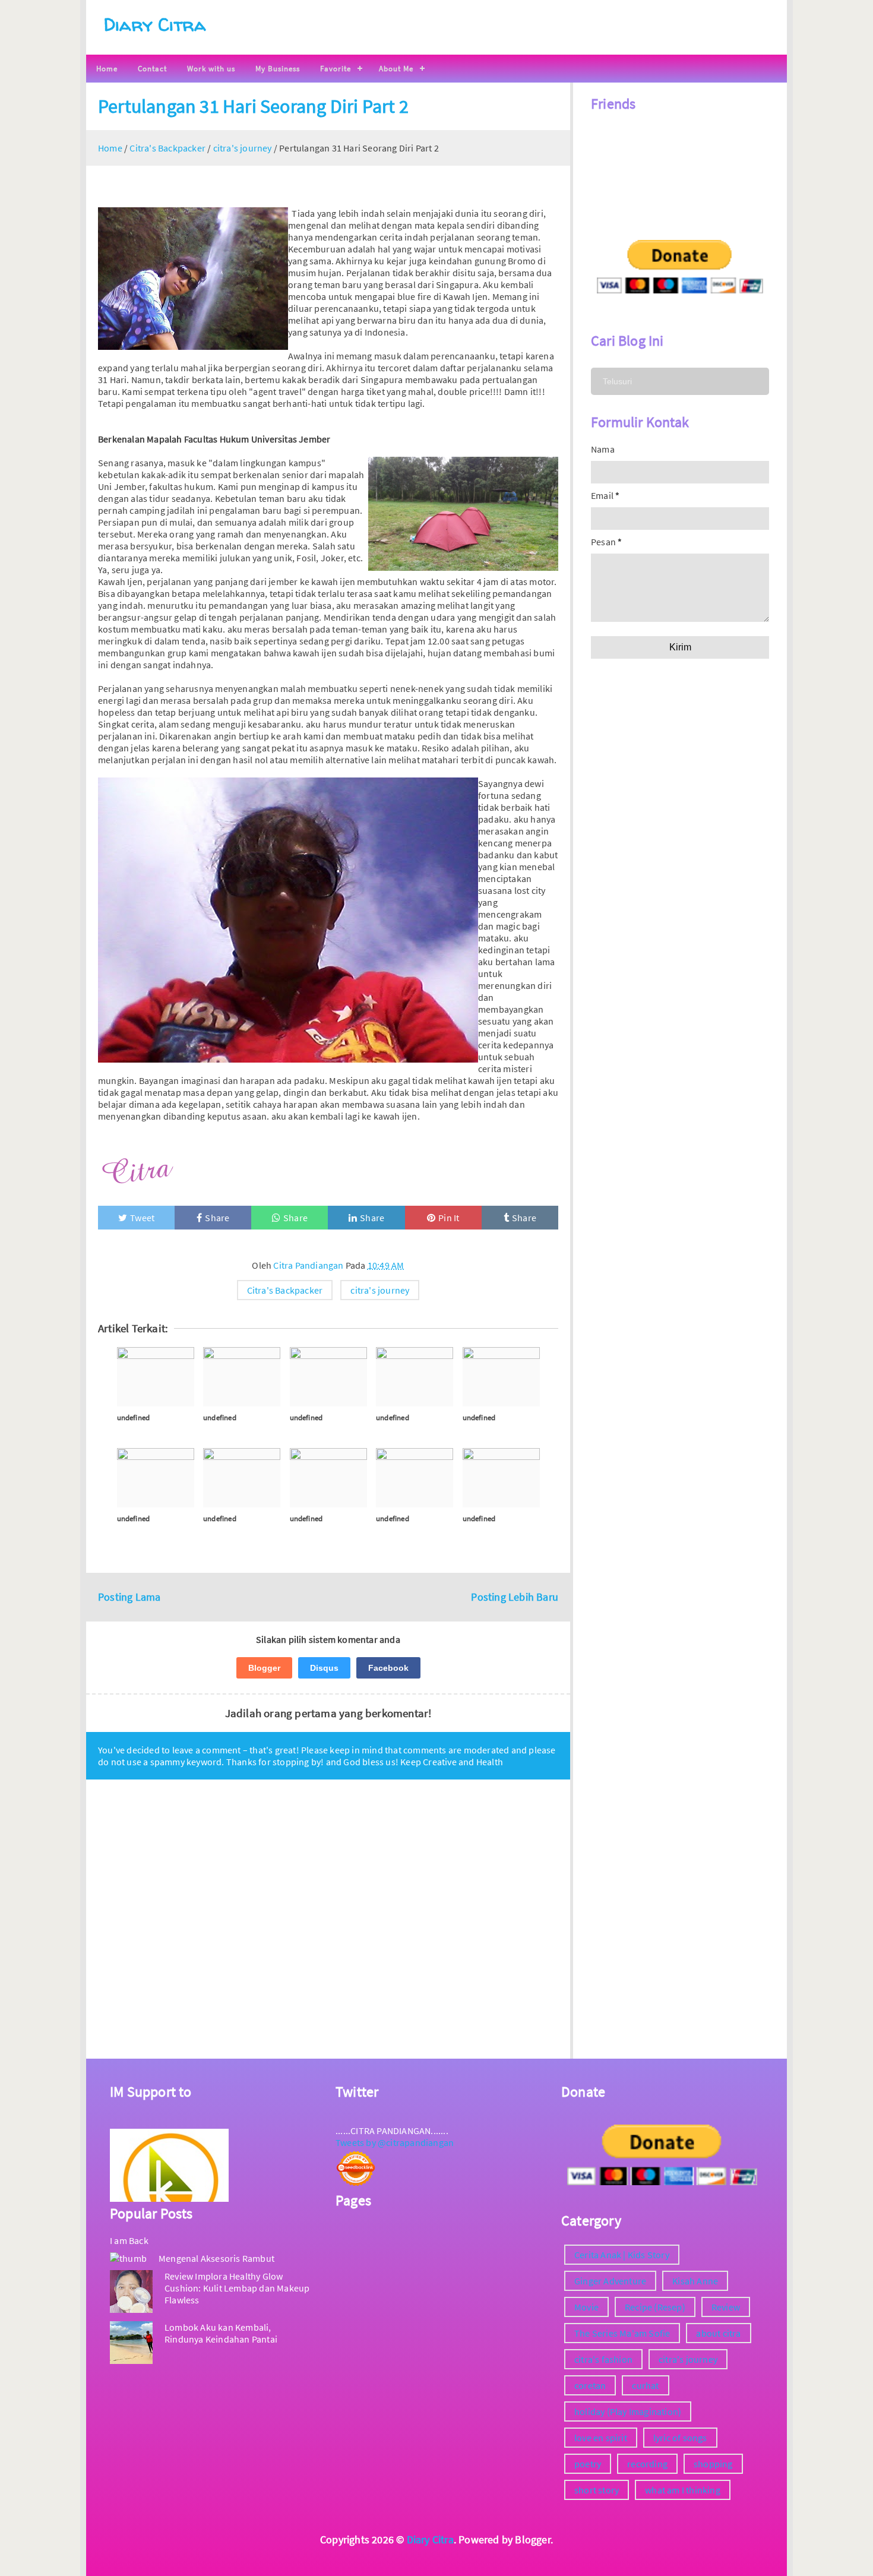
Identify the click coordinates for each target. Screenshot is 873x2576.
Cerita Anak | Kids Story (622, 2255)
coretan (590, 2385)
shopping (713, 2464)
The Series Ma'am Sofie (622, 2333)
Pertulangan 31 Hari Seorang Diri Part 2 (253, 106)
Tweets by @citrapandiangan (395, 2142)
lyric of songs (680, 2438)
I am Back (129, 2240)
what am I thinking (683, 2490)
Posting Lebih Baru (515, 1597)
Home (107, 69)
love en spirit (601, 2438)
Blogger (264, 1668)
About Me (396, 69)
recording (647, 2464)
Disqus (324, 1668)
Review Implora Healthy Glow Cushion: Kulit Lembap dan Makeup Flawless (237, 2288)
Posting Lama (129, 1597)
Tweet (142, 1218)
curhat (645, 2385)
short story (597, 2490)
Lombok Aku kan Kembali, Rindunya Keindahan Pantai (221, 2333)
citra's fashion (603, 2359)
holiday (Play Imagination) (628, 2411)
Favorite (336, 69)
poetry (588, 2464)
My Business (278, 69)
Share (217, 1218)
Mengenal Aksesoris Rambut (216, 2258)
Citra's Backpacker (285, 1290)
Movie (586, 2307)
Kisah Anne (695, 2281)
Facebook (388, 1668)
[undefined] (156, 1377)
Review (726, 2307)
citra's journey (380, 1290)
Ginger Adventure (610, 2281)
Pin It (449, 1218)
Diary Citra (155, 24)
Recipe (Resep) (655, 2307)
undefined (134, 1417)
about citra (718, 2333)
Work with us (211, 69)
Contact (152, 69)
